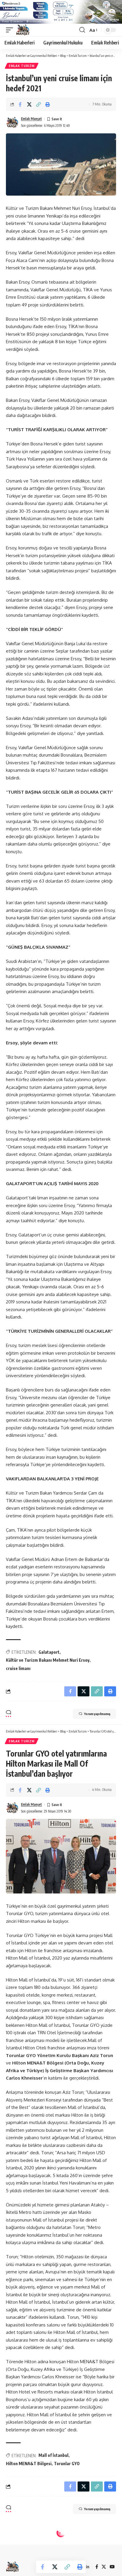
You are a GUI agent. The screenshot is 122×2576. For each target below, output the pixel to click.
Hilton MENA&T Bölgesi (29, 2464)
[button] (11, 30)
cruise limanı (18, 1668)
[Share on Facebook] (20, 104)
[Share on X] (29, 104)
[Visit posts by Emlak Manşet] (12, 122)
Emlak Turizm (22, 66)
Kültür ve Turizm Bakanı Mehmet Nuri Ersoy (48, 1660)
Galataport (49, 1652)
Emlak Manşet (32, 119)
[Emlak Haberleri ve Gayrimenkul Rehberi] (23, 30)
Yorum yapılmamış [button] (97, 1714)
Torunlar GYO (67, 2464)
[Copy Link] (38, 104)
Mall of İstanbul (53, 2455)
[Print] (48, 104)
